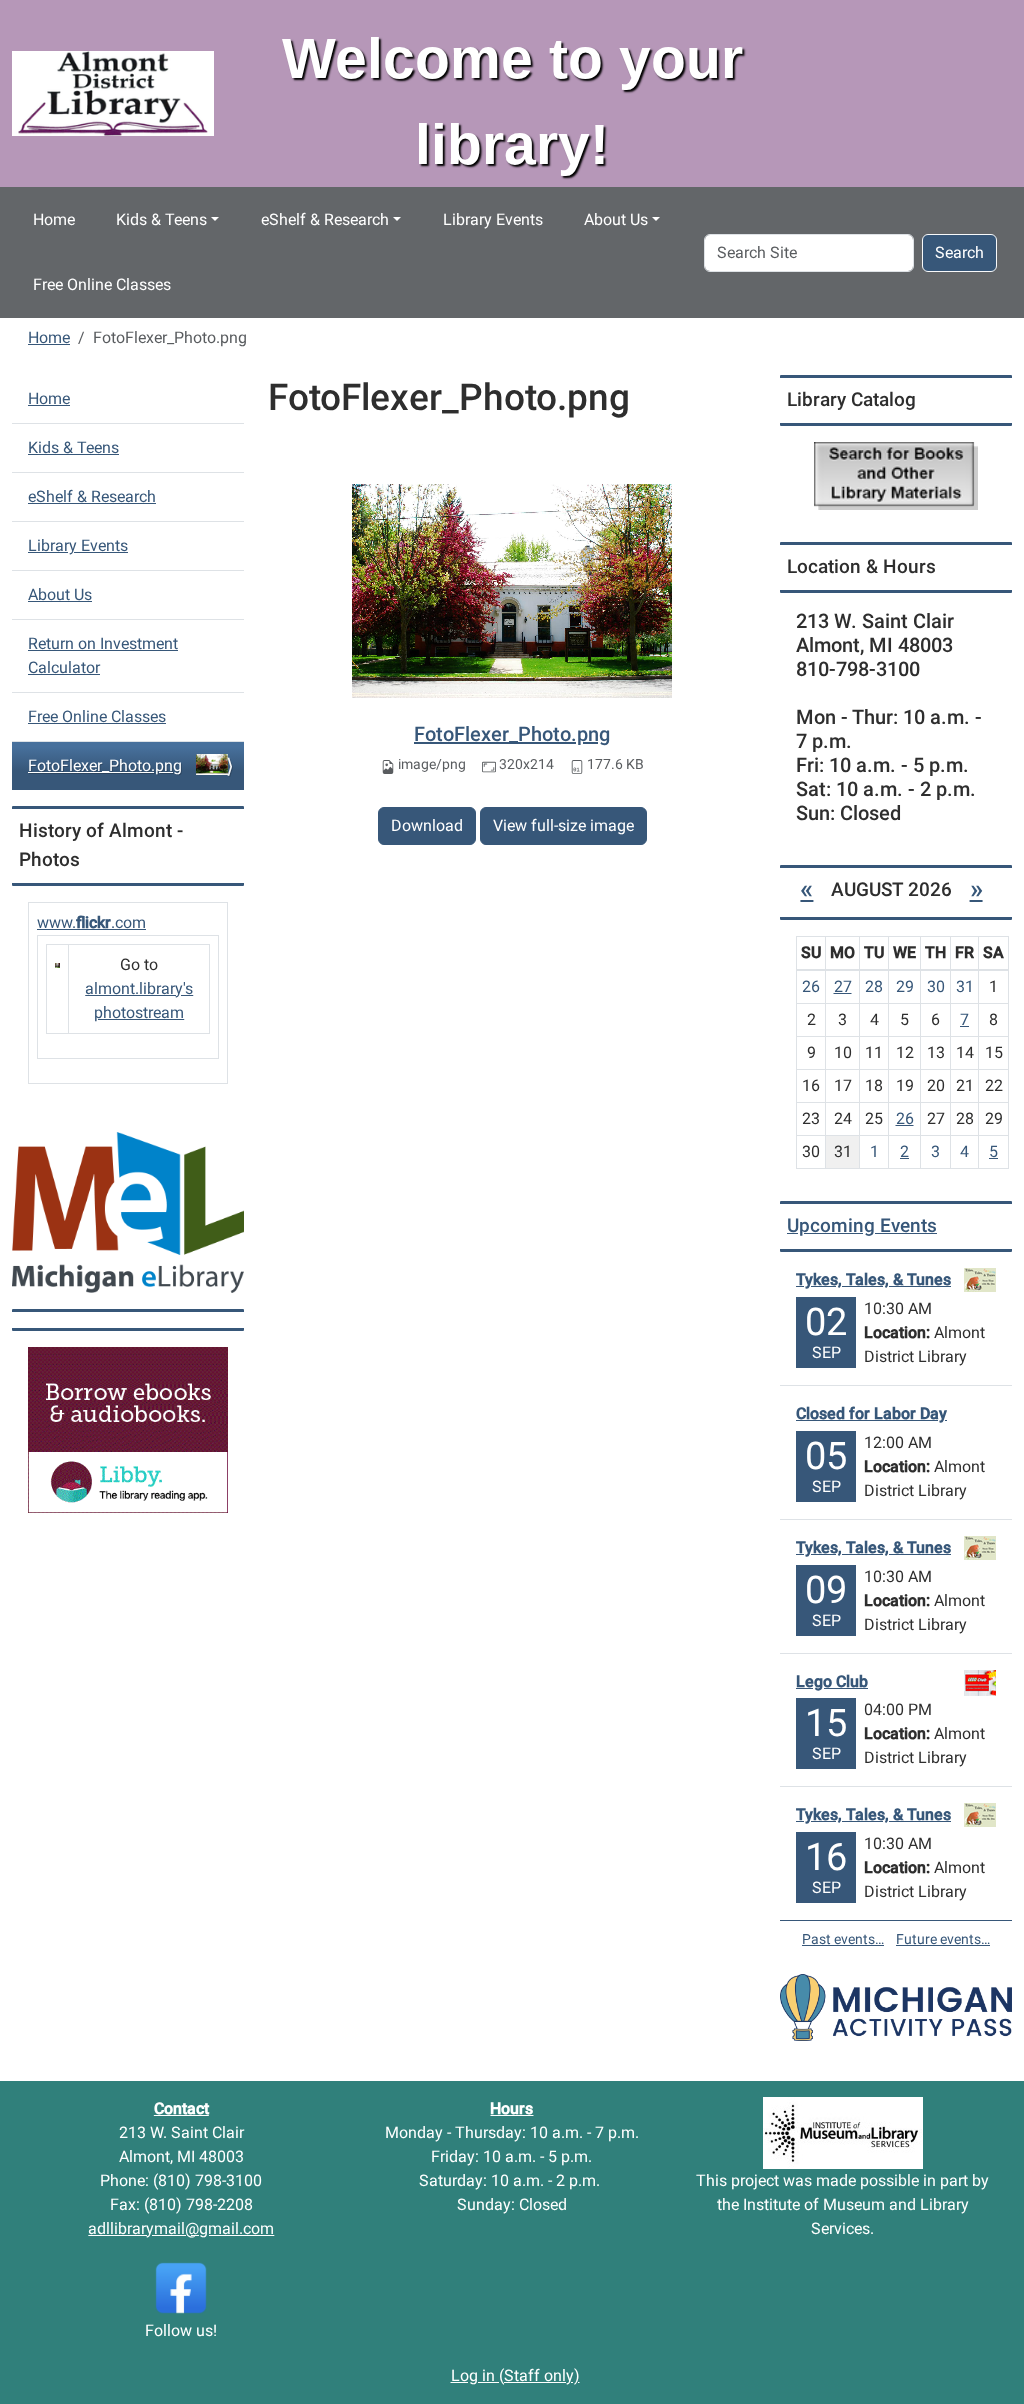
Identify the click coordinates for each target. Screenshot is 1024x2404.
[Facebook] (181, 2286)
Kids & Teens (161, 219)
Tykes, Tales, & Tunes (873, 1279)
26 (905, 1118)
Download (427, 825)
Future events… (943, 1939)
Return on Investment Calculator (103, 655)
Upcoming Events (862, 1225)
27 (843, 986)
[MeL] (128, 1210)
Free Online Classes (102, 284)
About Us (616, 219)
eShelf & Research (325, 219)
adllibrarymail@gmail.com (181, 2228)
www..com (91, 922)
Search (959, 252)
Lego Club (832, 1681)
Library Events (493, 219)
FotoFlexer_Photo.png (512, 734)
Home (54, 219)
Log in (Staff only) (515, 2375)
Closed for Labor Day (871, 1413)
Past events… (843, 1939)
